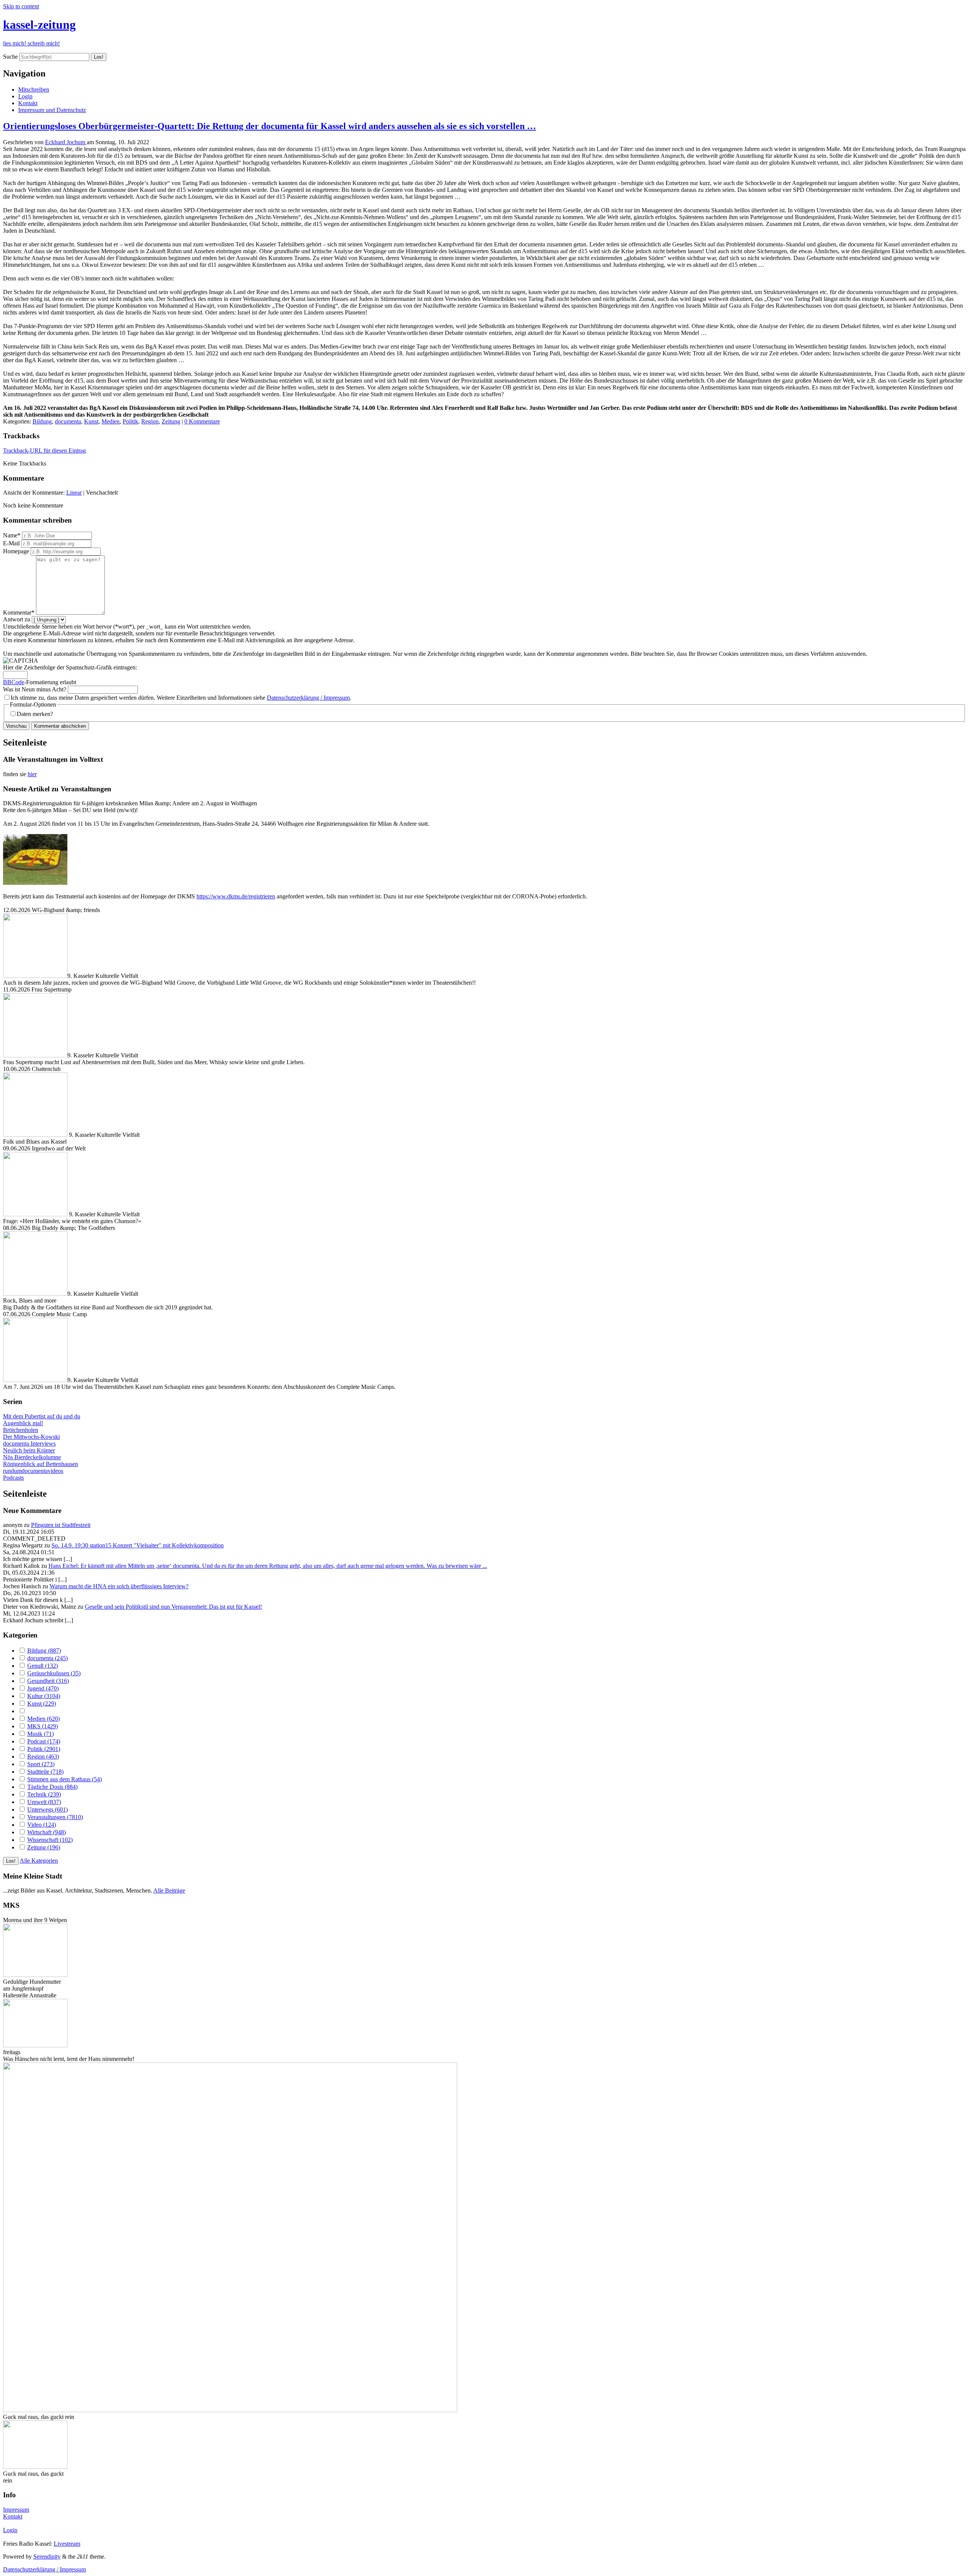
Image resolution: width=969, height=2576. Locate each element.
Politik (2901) (44, 1749)
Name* (12, 535)
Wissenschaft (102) (50, 1840)
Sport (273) (41, 1764)
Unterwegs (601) (48, 1809)
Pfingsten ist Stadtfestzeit (61, 1525)
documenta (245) (48, 1658)
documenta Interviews (29, 1444)
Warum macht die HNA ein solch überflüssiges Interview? (119, 1586)
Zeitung (171, 421)
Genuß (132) (43, 1666)
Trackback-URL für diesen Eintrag (44, 451)
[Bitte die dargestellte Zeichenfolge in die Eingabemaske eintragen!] (21, 661)
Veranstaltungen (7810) (55, 1817)
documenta (68, 421)
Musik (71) (41, 1734)
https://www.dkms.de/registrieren (236, 896)
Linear (74, 493)
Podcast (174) (44, 1741)
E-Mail (11, 543)
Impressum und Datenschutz (52, 110)
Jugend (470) (43, 1688)
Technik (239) (44, 1794)
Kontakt (28, 103)
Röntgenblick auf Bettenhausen (41, 1464)
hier (32, 774)
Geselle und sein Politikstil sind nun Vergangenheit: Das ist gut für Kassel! (173, 1607)
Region (150, 421)
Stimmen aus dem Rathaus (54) (65, 1779)
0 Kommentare (202, 421)
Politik (130, 421)
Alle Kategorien (39, 1861)
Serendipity (47, 2557)
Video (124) (42, 1825)
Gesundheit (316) (48, 1681)
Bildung (42, 421)
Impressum (16, 2510)
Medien (111, 421)
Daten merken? (35, 714)
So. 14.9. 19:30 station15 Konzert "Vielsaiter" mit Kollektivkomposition (138, 1545)
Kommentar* (19, 612)
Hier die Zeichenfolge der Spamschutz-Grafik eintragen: (70, 667)
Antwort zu (17, 619)
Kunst (91, 421)
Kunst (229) (42, 1704)
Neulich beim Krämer (29, 1450)
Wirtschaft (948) (47, 1832)
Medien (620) (44, 1719)
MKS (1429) (43, 1726)
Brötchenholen (21, 1430)
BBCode (14, 682)
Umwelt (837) (44, 1802)
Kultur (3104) (44, 1696)
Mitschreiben (34, 89)
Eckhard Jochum (66, 142)
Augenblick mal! (23, 1423)
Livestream (67, 2544)
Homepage (16, 551)
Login (25, 96)
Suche (10, 57)
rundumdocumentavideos (33, 1471)
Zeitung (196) (44, 1847)
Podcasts (13, 1478)
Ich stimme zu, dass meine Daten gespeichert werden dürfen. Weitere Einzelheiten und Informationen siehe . (181, 698)
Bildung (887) (44, 1651)
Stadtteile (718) (45, 1772)
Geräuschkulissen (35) (54, 1673)
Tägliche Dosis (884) (52, 1787)
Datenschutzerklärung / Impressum (308, 698)
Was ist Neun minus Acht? (35, 689)
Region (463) (43, 1757)
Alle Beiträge (169, 1890)
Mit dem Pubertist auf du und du (42, 1416)
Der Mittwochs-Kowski (31, 1437)
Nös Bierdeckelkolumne (32, 1457)
